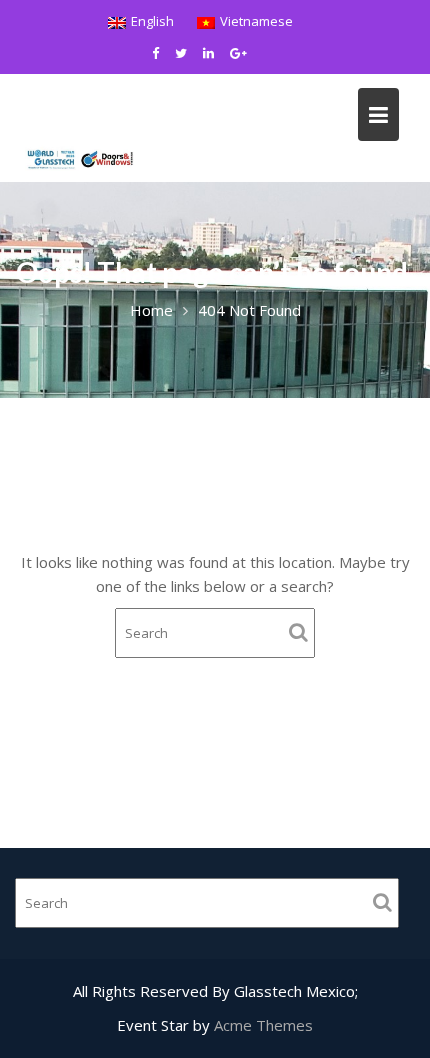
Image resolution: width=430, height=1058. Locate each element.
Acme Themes (263, 1025)
